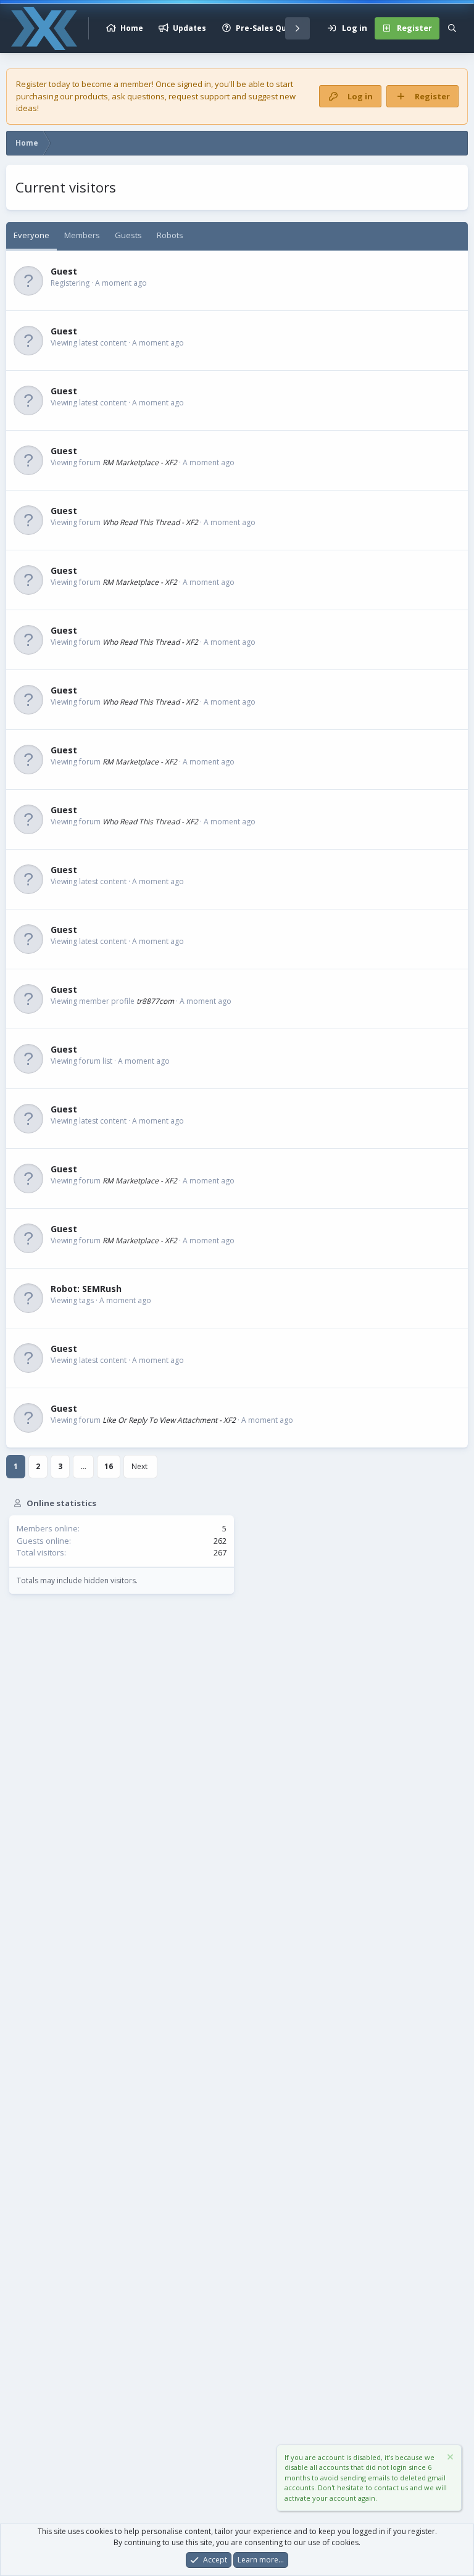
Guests (128, 235)
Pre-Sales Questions (276, 28)
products (91, 96)
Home (132, 28)
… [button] (83, 1466)
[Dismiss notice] (449, 2458)
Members (82, 235)
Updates (189, 28)
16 (109, 1466)
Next (139, 1466)
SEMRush (102, 1289)
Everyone (31, 235)
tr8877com (155, 1001)
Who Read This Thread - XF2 (150, 522)
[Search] (452, 28)
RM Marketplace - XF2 (140, 462)
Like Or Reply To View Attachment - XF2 (169, 1420)
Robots (170, 235)
